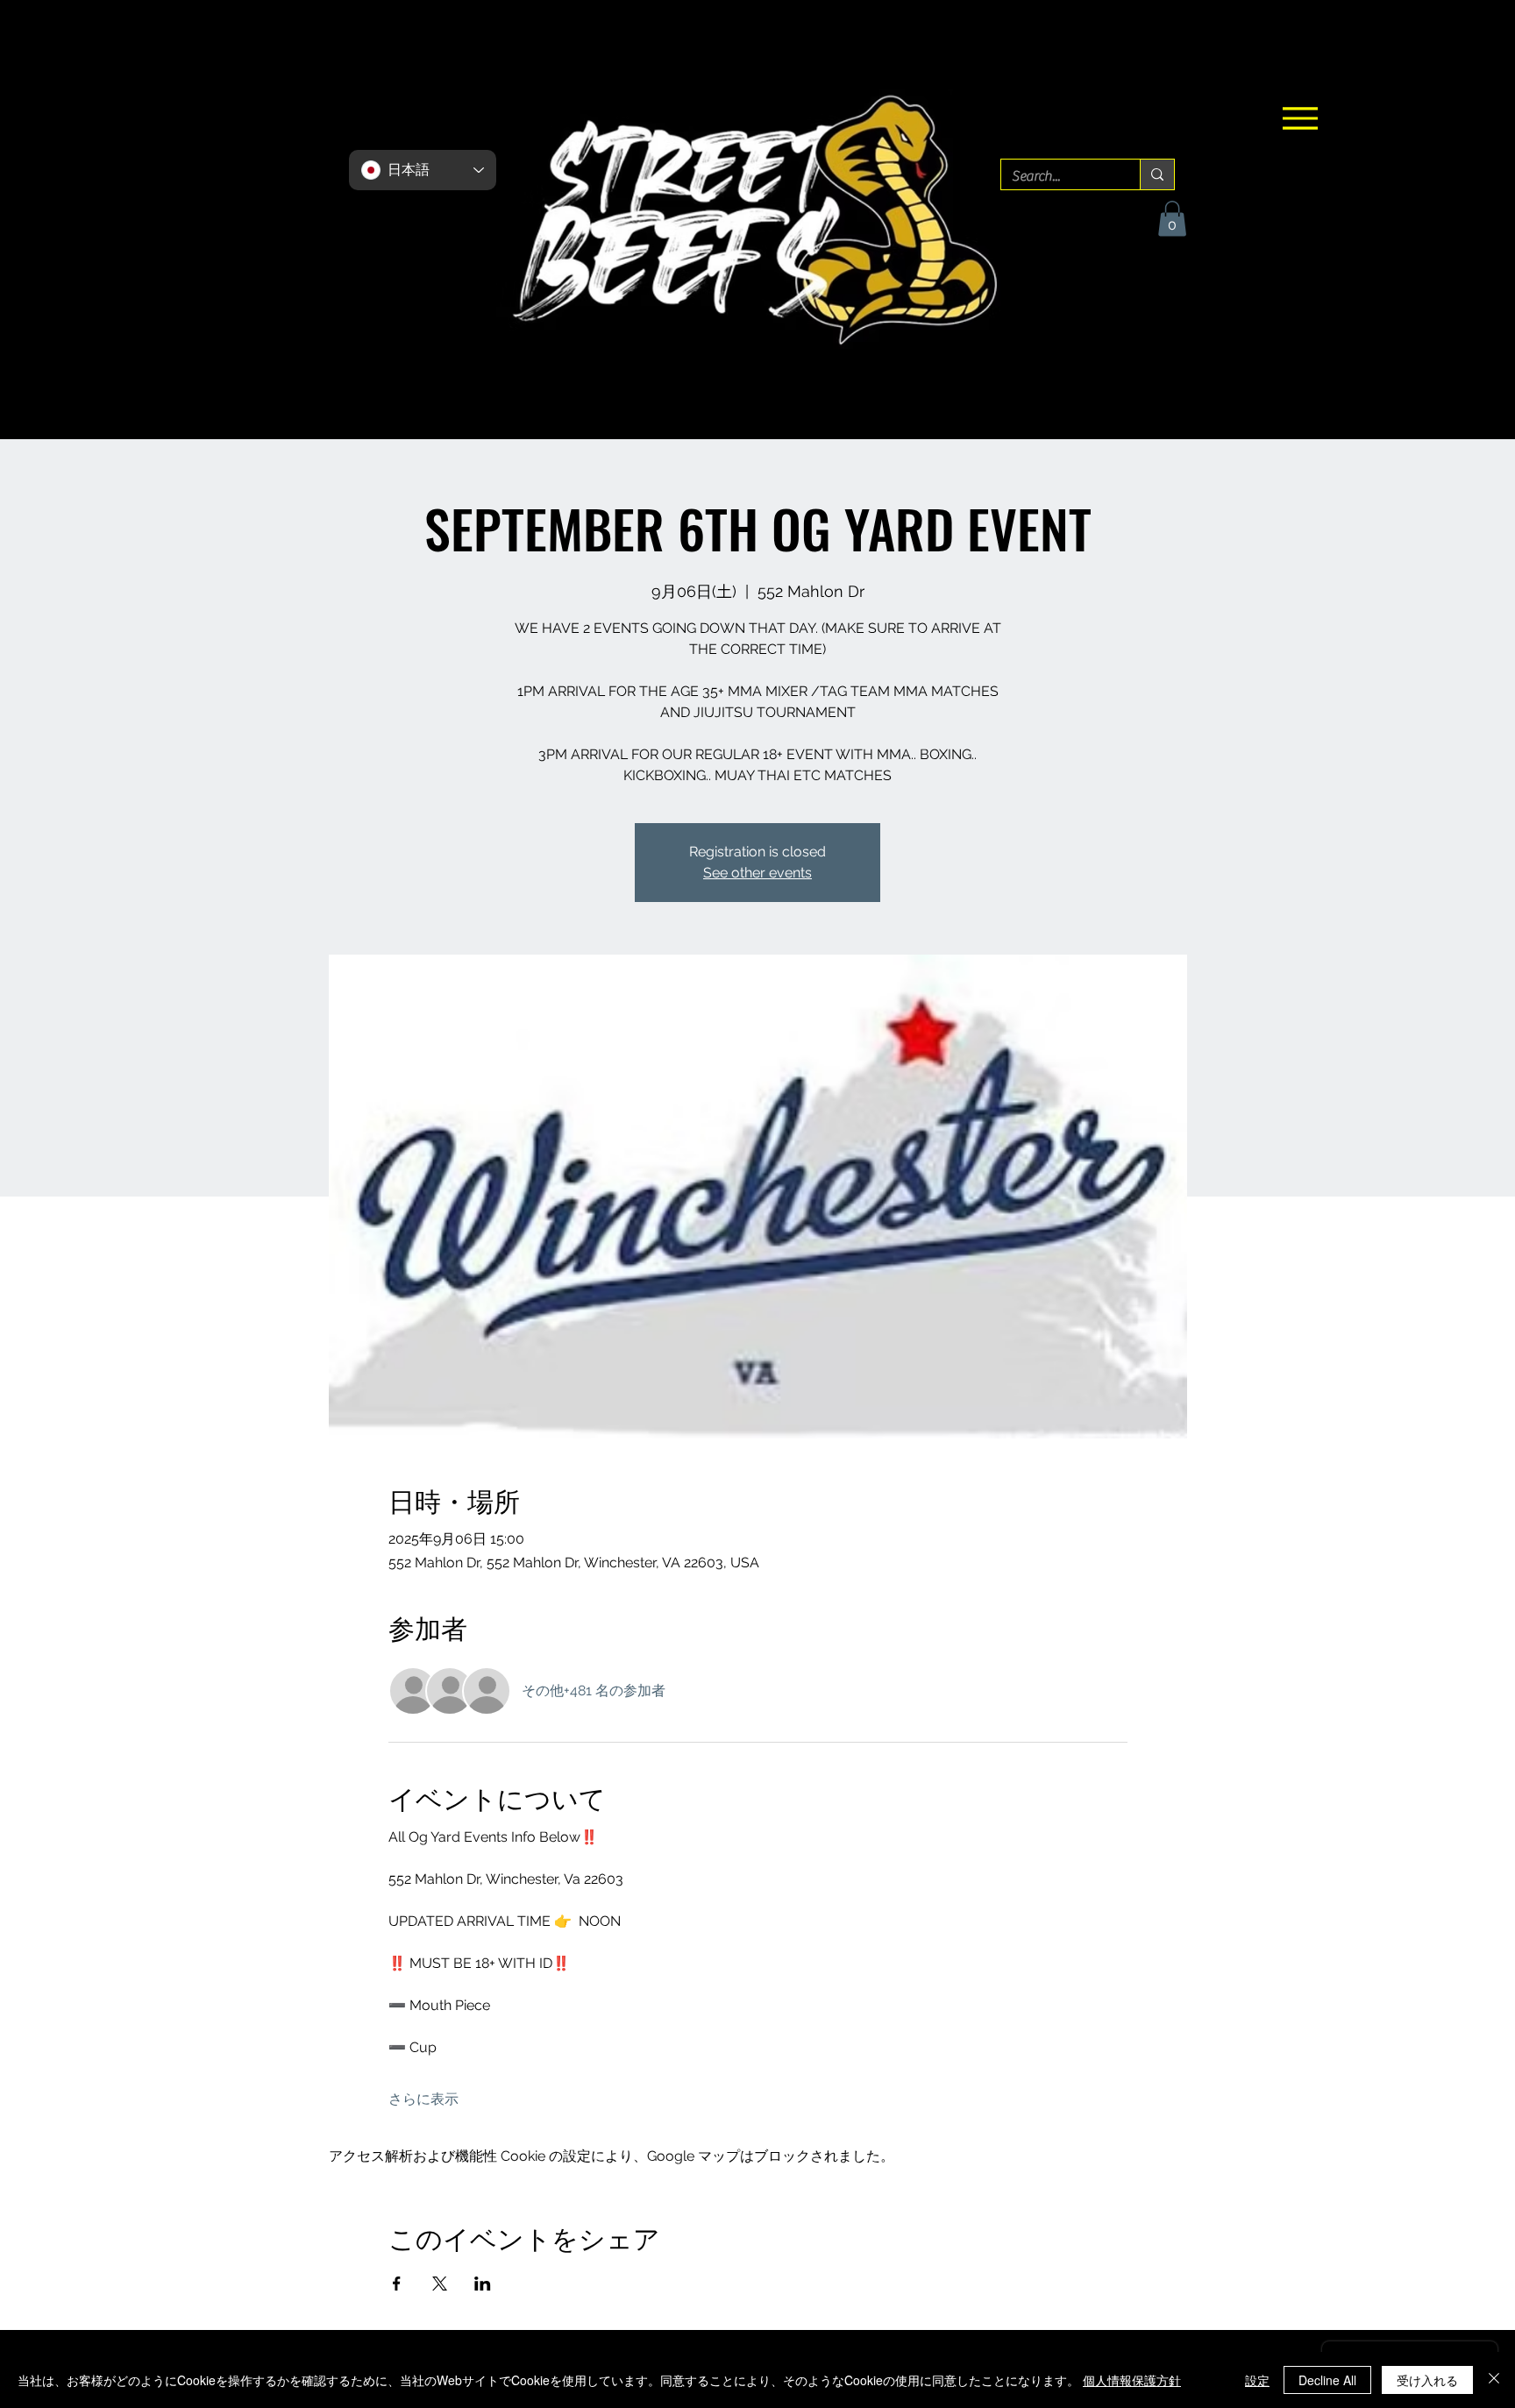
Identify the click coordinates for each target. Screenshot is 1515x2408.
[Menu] (1300, 118)
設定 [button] (1257, 2380)
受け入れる (1427, 2380)
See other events (757, 873)
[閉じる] (1494, 2380)
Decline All (1327, 2380)
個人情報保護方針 (1132, 2380)
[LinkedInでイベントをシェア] (483, 2284)
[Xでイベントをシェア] (440, 2284)
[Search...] (1157, 174)
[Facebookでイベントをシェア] (397, 2284)
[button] (1172, 219)
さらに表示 (423, 2099)
